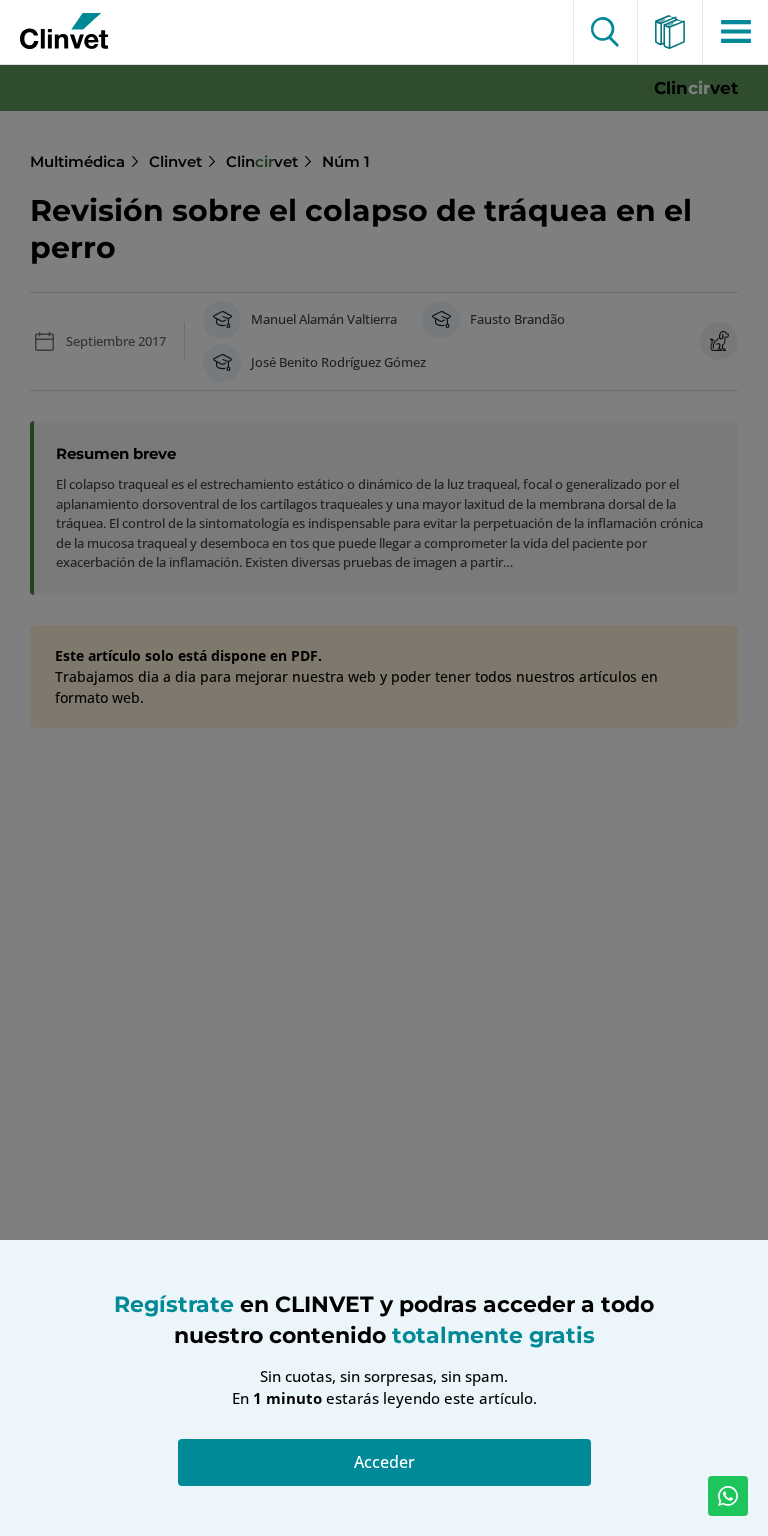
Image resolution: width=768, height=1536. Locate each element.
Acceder (384, 1462)
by (57, 32)
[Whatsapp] (728, 1496)
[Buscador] (605, 32)
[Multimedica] (670, 32)
